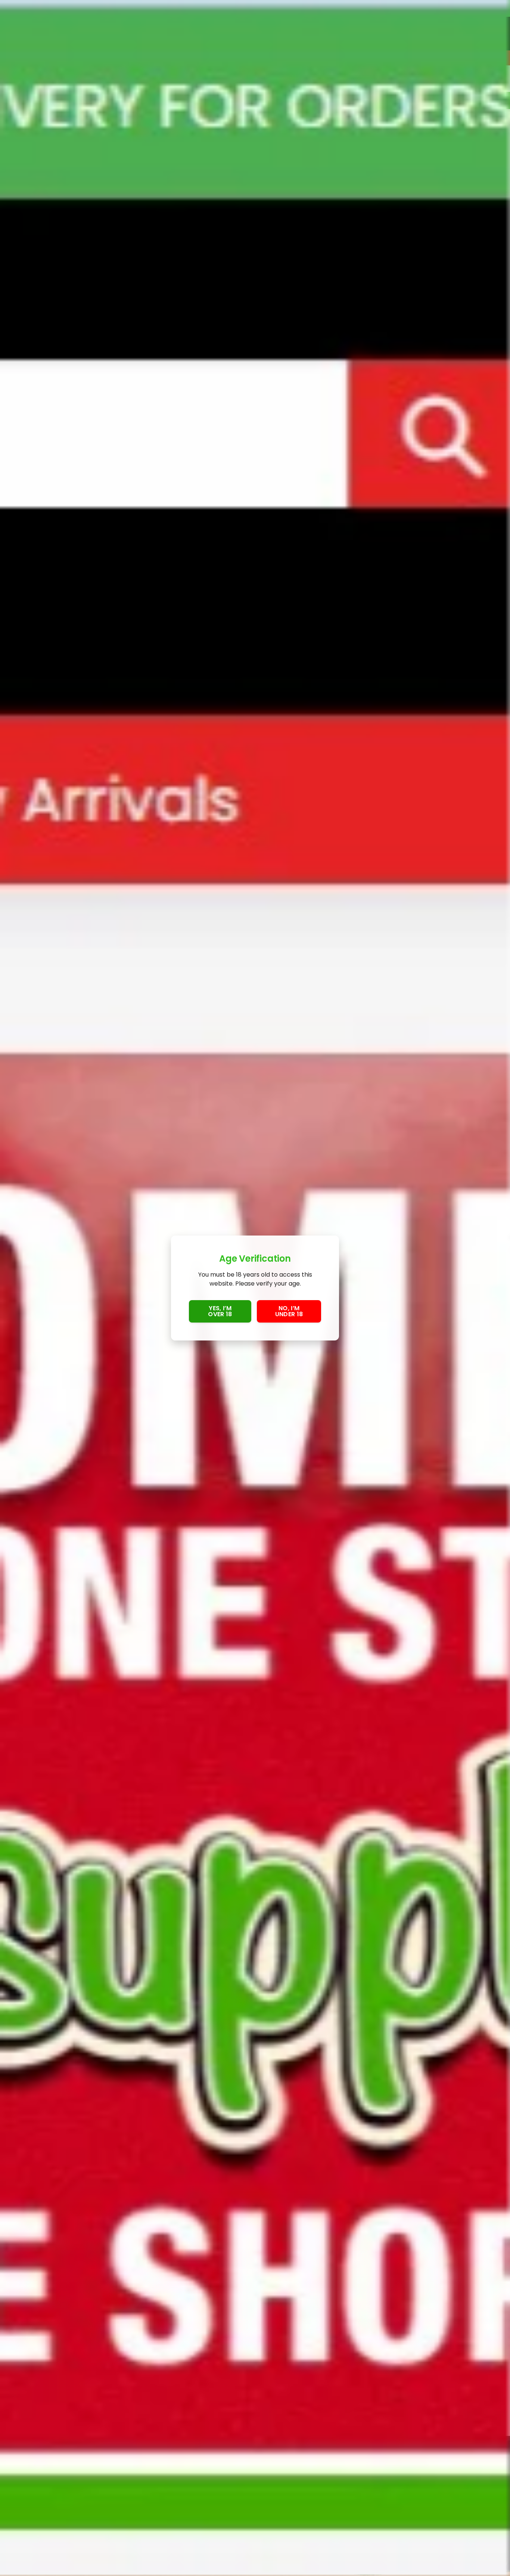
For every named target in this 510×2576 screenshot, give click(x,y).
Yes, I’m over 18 (220, 1311)
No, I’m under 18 (289, 1311)
